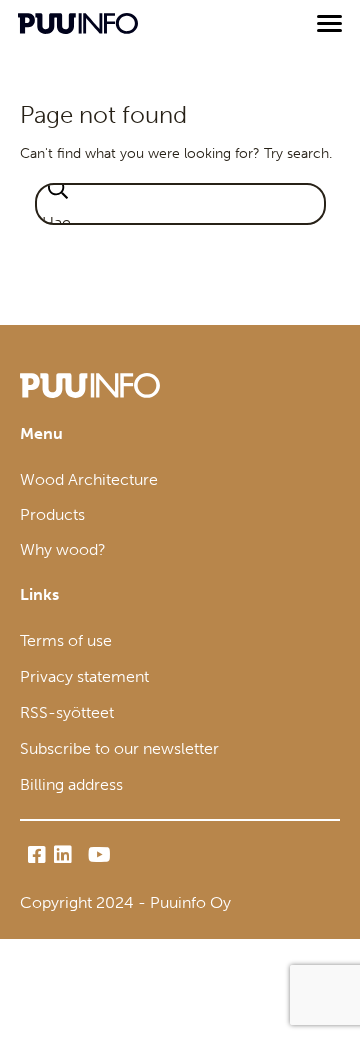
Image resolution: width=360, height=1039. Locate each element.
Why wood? (63, 549)
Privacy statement (84, 676)
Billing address (71, 784)
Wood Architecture (89, 479)
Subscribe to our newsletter (119, 748)
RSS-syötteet (67, 712)
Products (52, 514)
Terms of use (66, 640)
